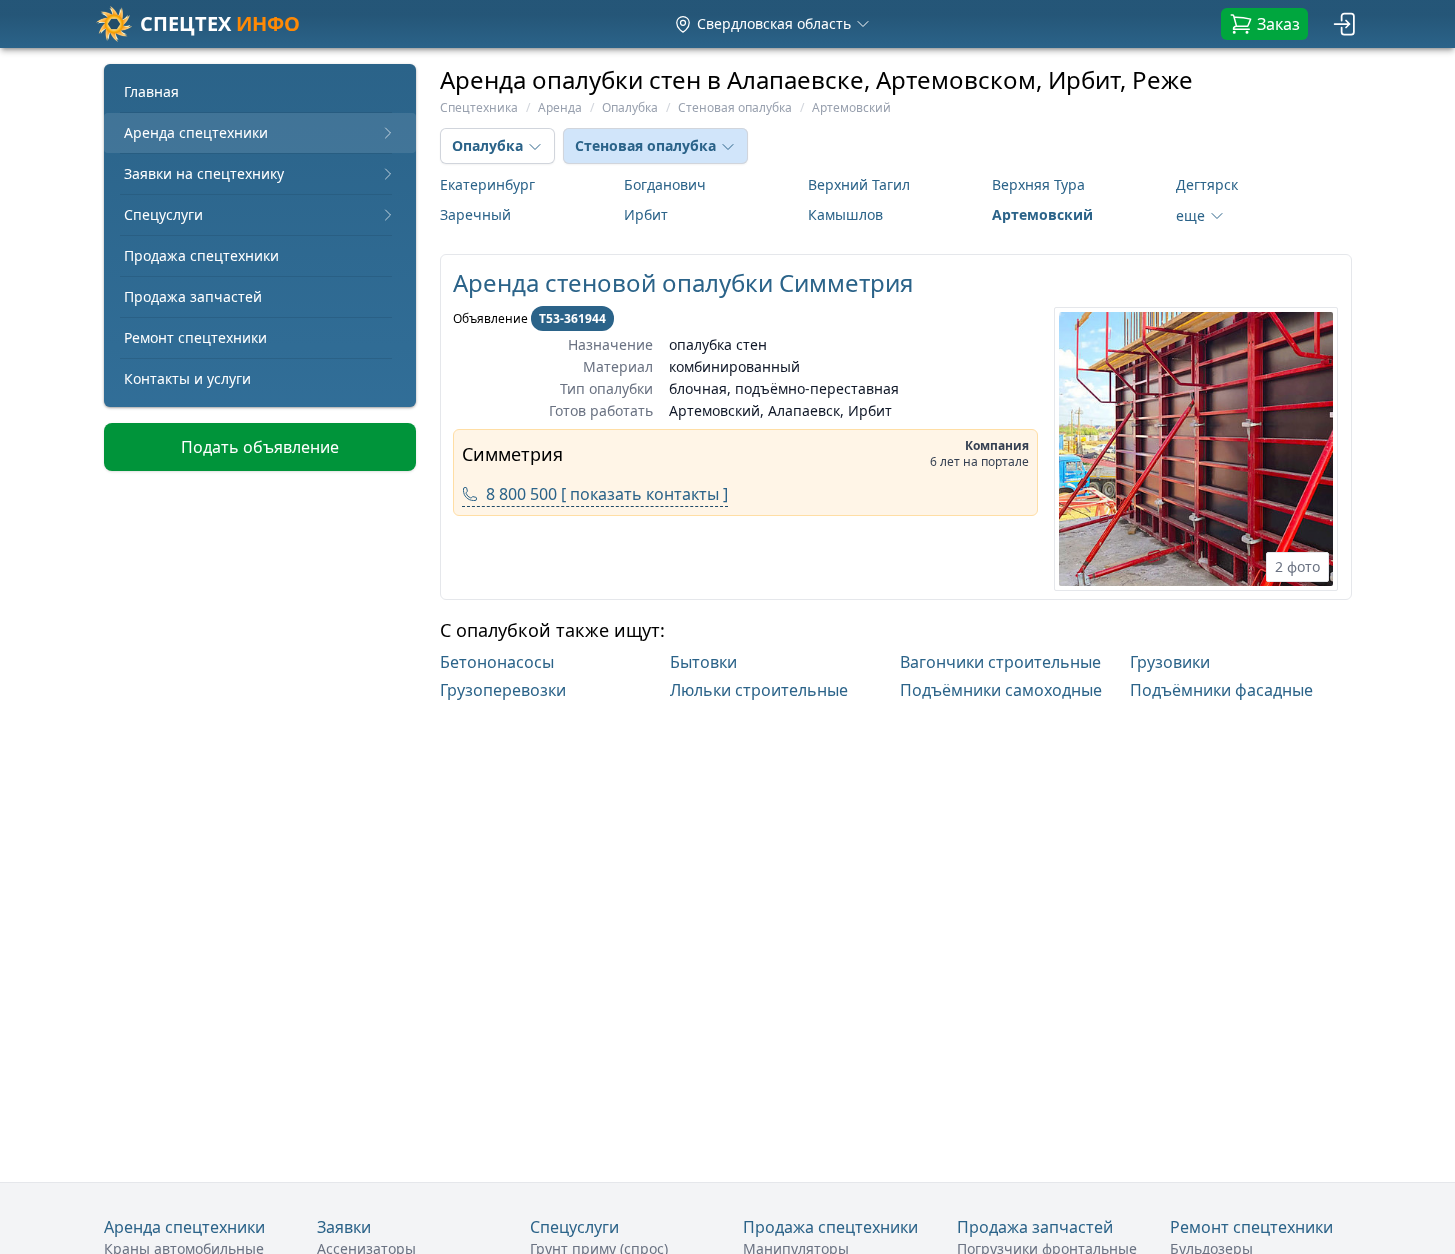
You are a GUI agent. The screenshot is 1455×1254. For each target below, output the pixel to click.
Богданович (665, 184)
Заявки (344, 1227)
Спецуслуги (163, 214)
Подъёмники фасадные (1221, 690)
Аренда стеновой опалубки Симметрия (683, 282)
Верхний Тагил (859, 184)
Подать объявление (260, 447)
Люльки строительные (759, 690)
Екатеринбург (487, 184)
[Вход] (1346, 24)
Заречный (475, 214)
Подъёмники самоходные (1001, 690)
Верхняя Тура (1038, 184)
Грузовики (1170, 662)
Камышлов (845, 214)
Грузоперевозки (503, 690)
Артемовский (1042, 214)
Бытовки (703, 662)
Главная (151, 91)
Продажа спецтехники (201, 255)
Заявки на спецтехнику (204, 173)
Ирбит (646, 214)
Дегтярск (1207, 184)
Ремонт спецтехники (195, 337)
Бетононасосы (497, 662)
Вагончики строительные (1000, 662)
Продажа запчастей (193, 296)
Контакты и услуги (187, 378)
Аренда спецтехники (196, 132)
